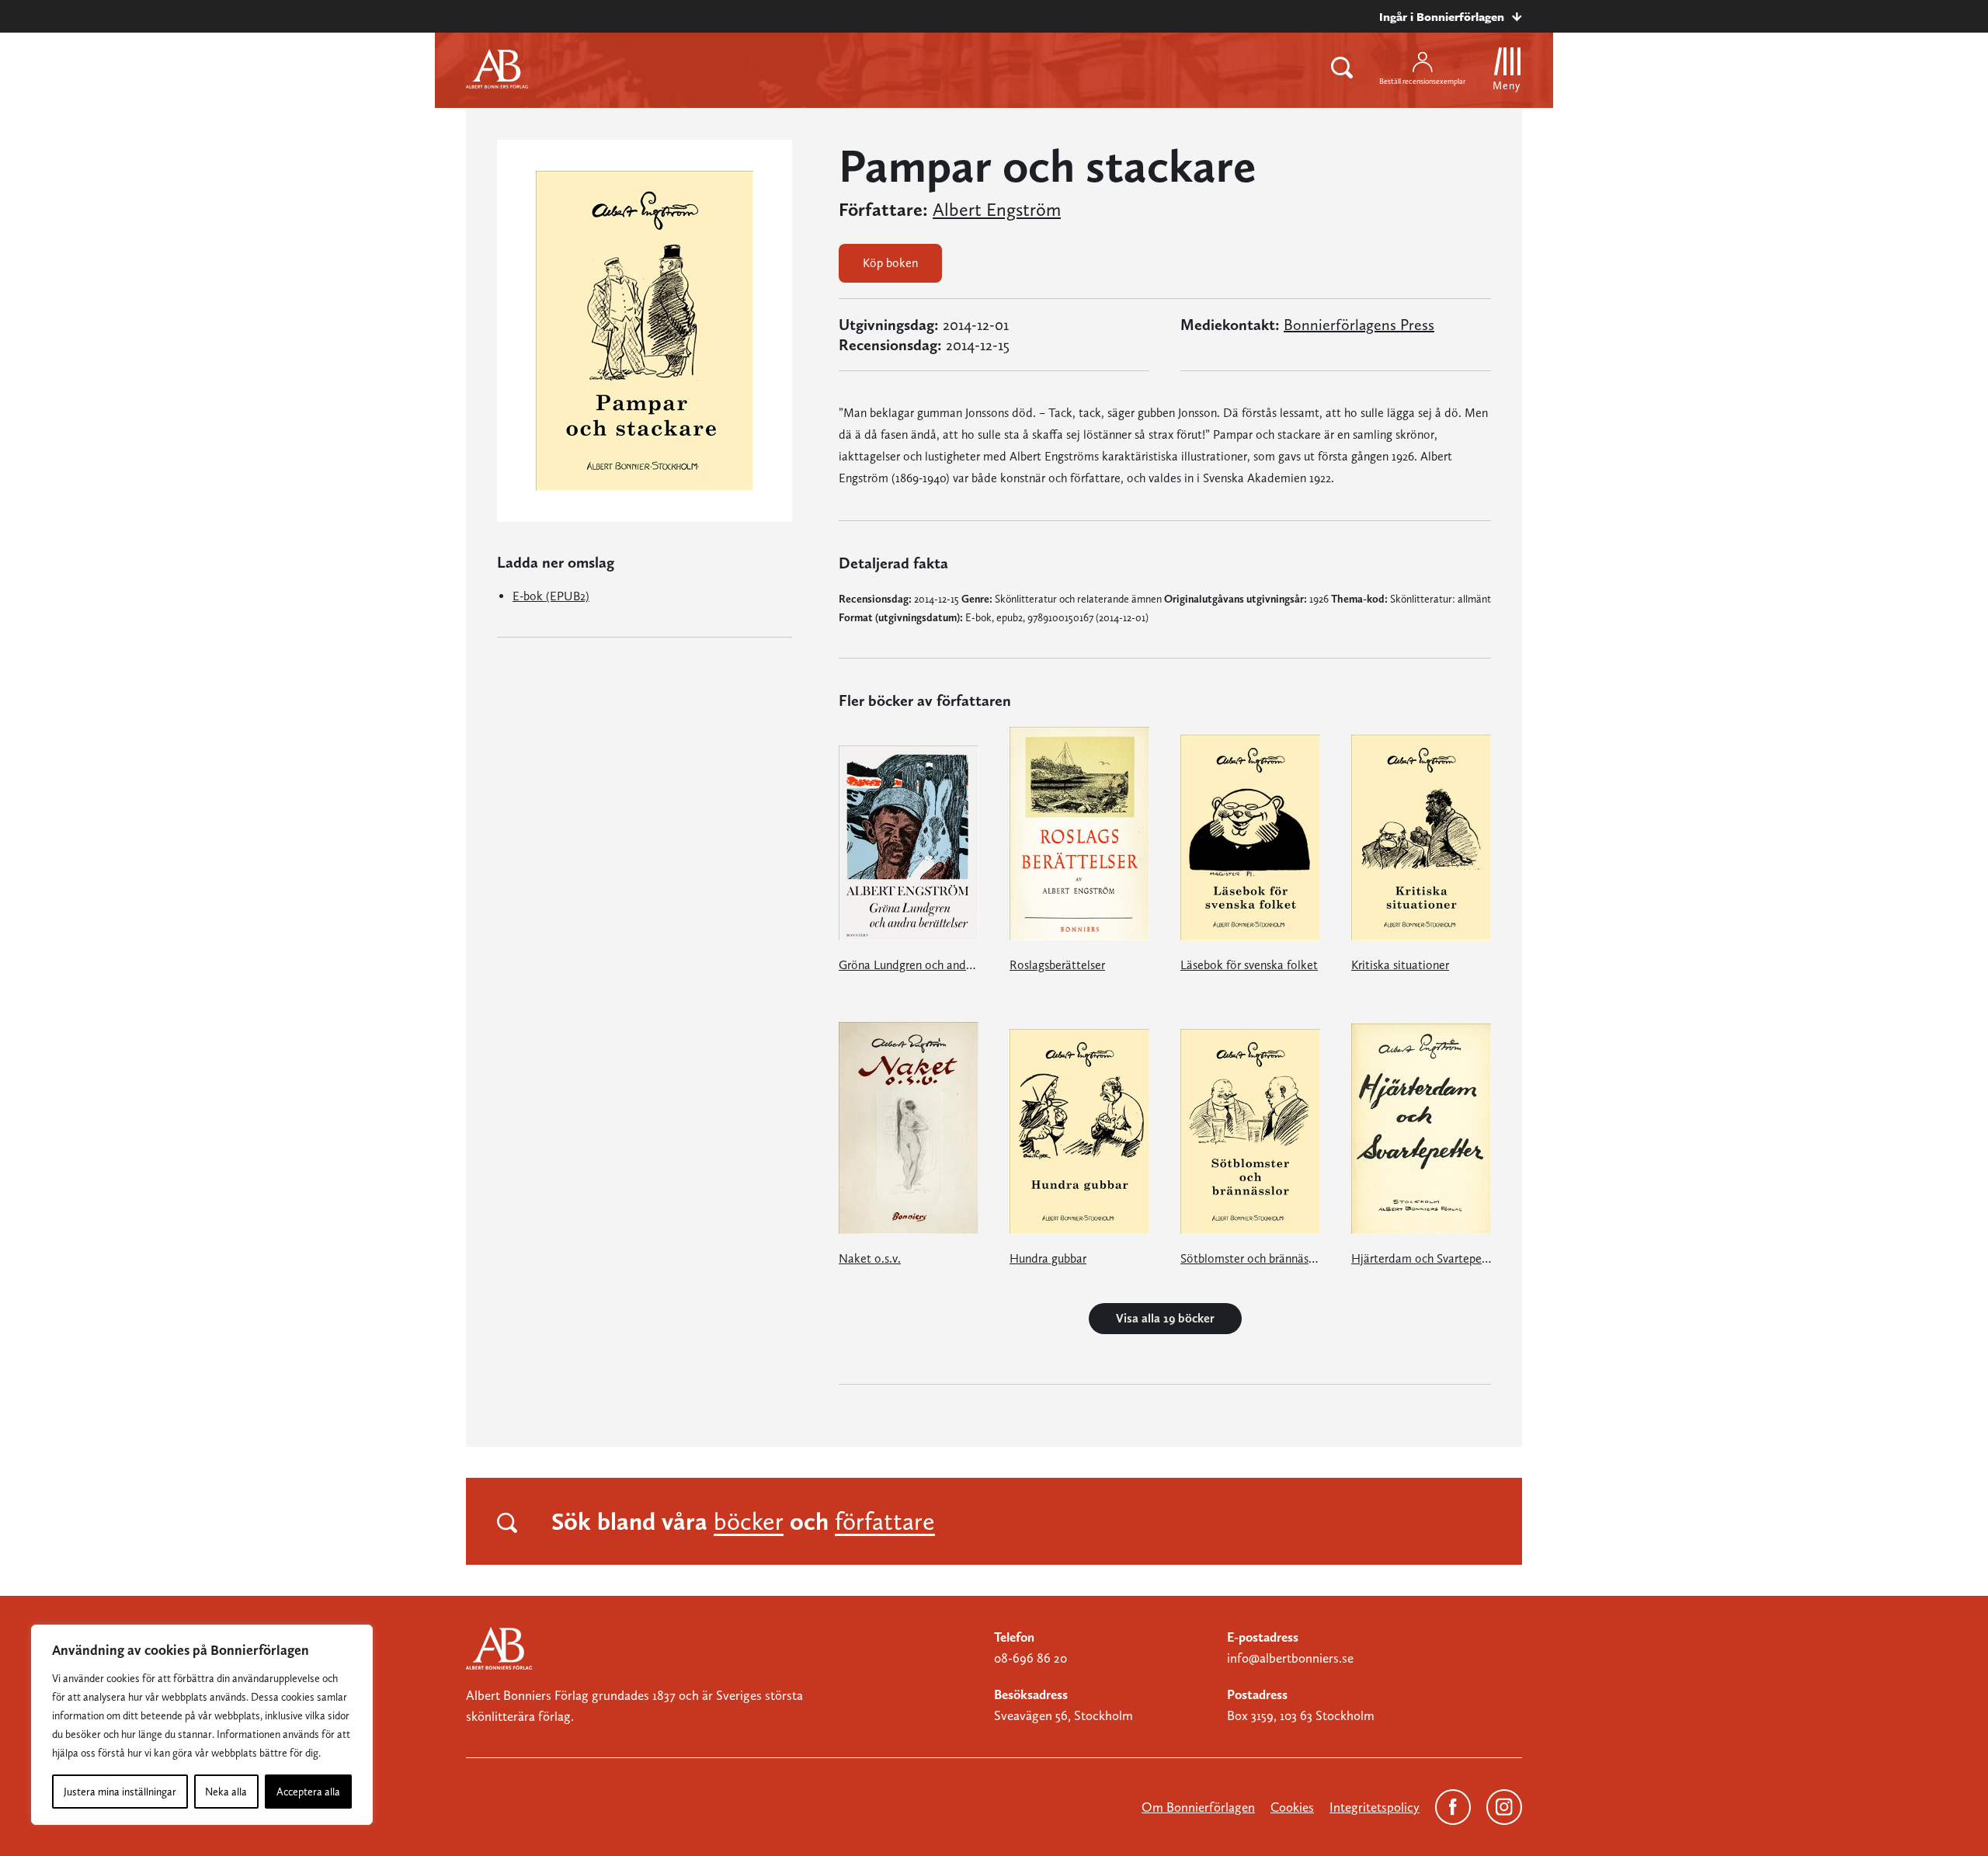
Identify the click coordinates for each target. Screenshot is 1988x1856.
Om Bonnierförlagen (1198, 1807)
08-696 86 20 (1030, 1658)
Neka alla (226, 1792)
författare (885, 1521)
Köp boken (890, 263)
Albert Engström (997, 210)
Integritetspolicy (1375, 1807)
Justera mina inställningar (120, 1792)
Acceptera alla (308, 1792)
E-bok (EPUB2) (551, 596)
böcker (749, 1521)
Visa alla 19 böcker (1165, 1318)
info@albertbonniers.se (1290, 1658)
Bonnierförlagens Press (1359, 325)
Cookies (1292, 1807)
